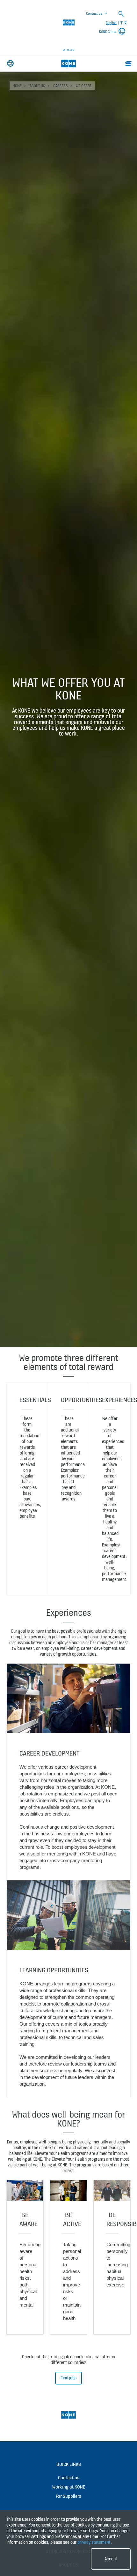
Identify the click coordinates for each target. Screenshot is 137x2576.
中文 (124, 23)
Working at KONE (69, 2487)
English (111, 23)
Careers (61, 86)
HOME (17, 86)
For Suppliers (68, 2496)
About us (37, 86)
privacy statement (94, 2542)
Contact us (94, 13)
